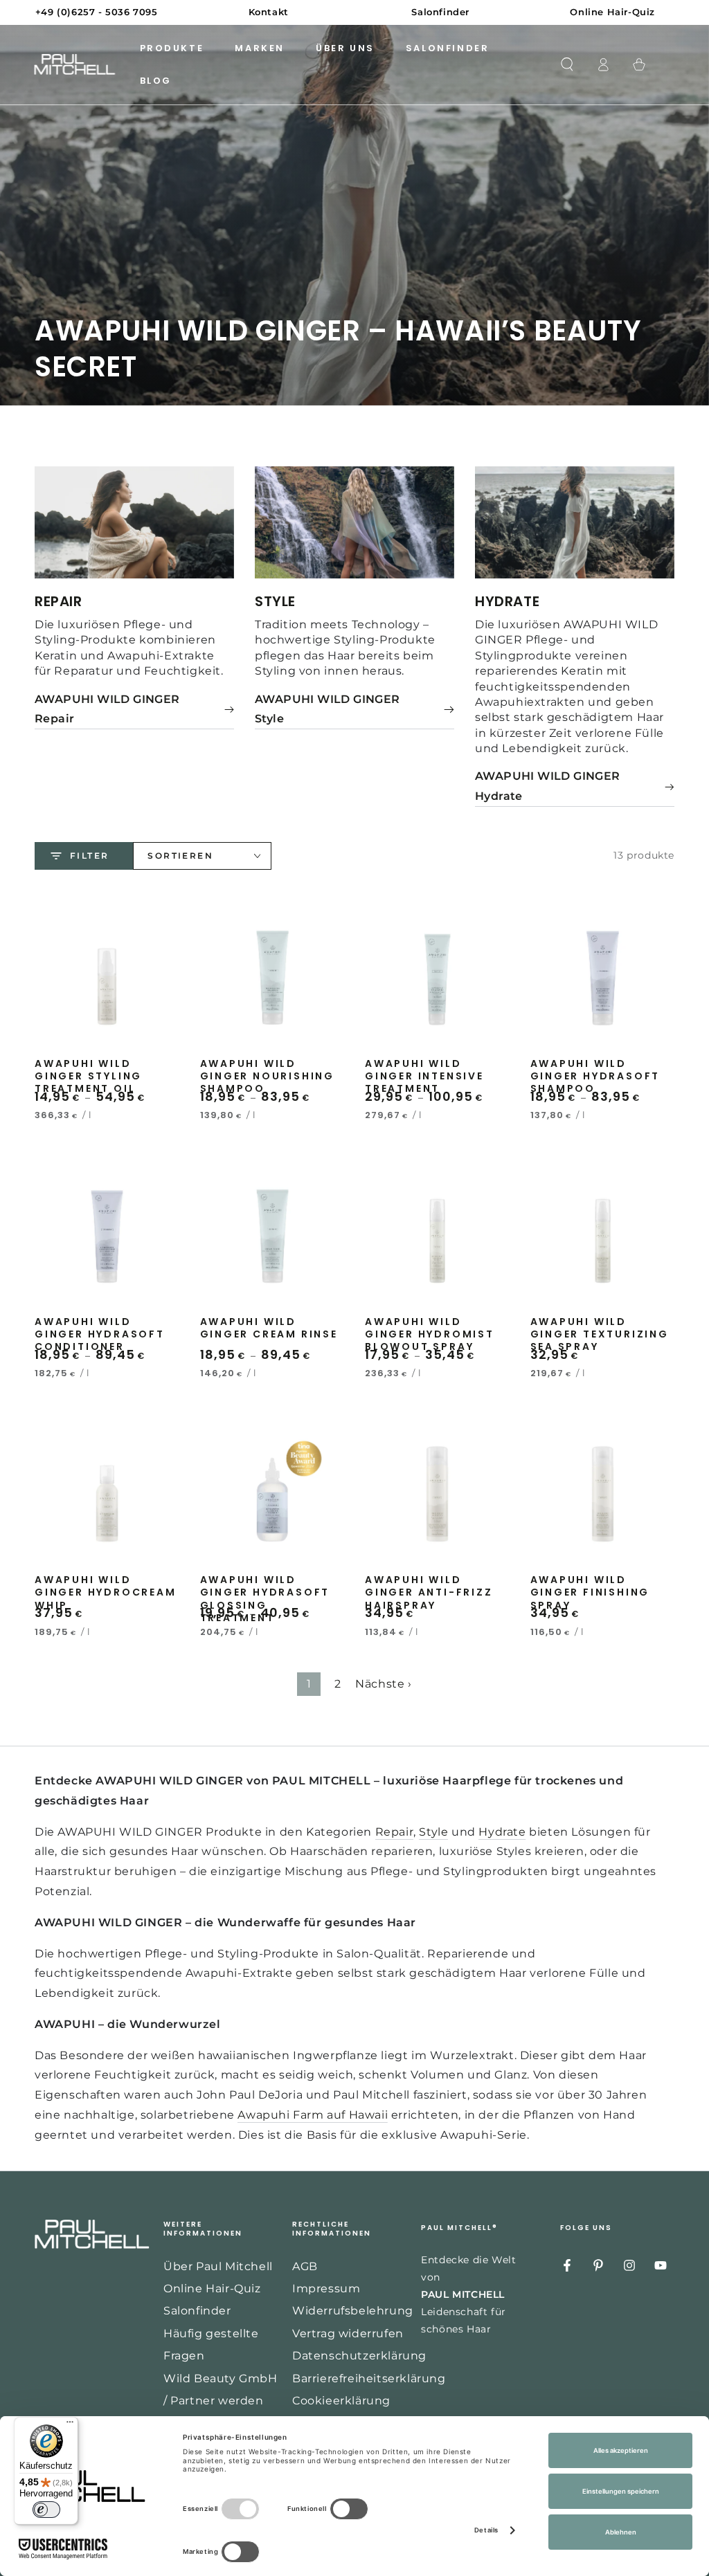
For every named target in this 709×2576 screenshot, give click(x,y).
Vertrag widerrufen (348, 2333)
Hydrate (502, 1832)
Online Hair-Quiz (212, 2289)
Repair (395, 1832)
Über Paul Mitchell (218, 2266)
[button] (567, 64)
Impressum (326, 2289)
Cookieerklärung (341, 2401)
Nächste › (383, 1684)
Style (433, 1832)
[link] (134, 710)
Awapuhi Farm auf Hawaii (313, 2115)
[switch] (46, 2510)
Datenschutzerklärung (359, 2356)
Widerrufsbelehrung (353, 2311)
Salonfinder (197, 2311)
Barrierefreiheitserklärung (369, 2378)
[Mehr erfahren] (354, 12)
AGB (305, 2266)
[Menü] (70, 2425)
